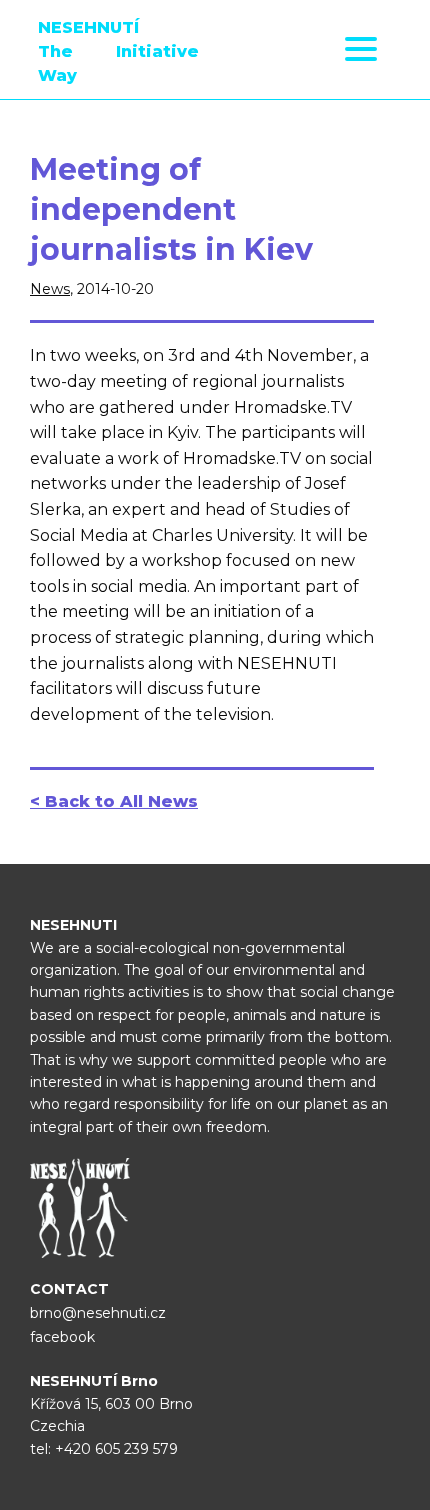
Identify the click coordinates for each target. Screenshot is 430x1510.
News (50, 289)
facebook (62, 1337)
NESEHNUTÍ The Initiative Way (118, 51)
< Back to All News (114, 801)
